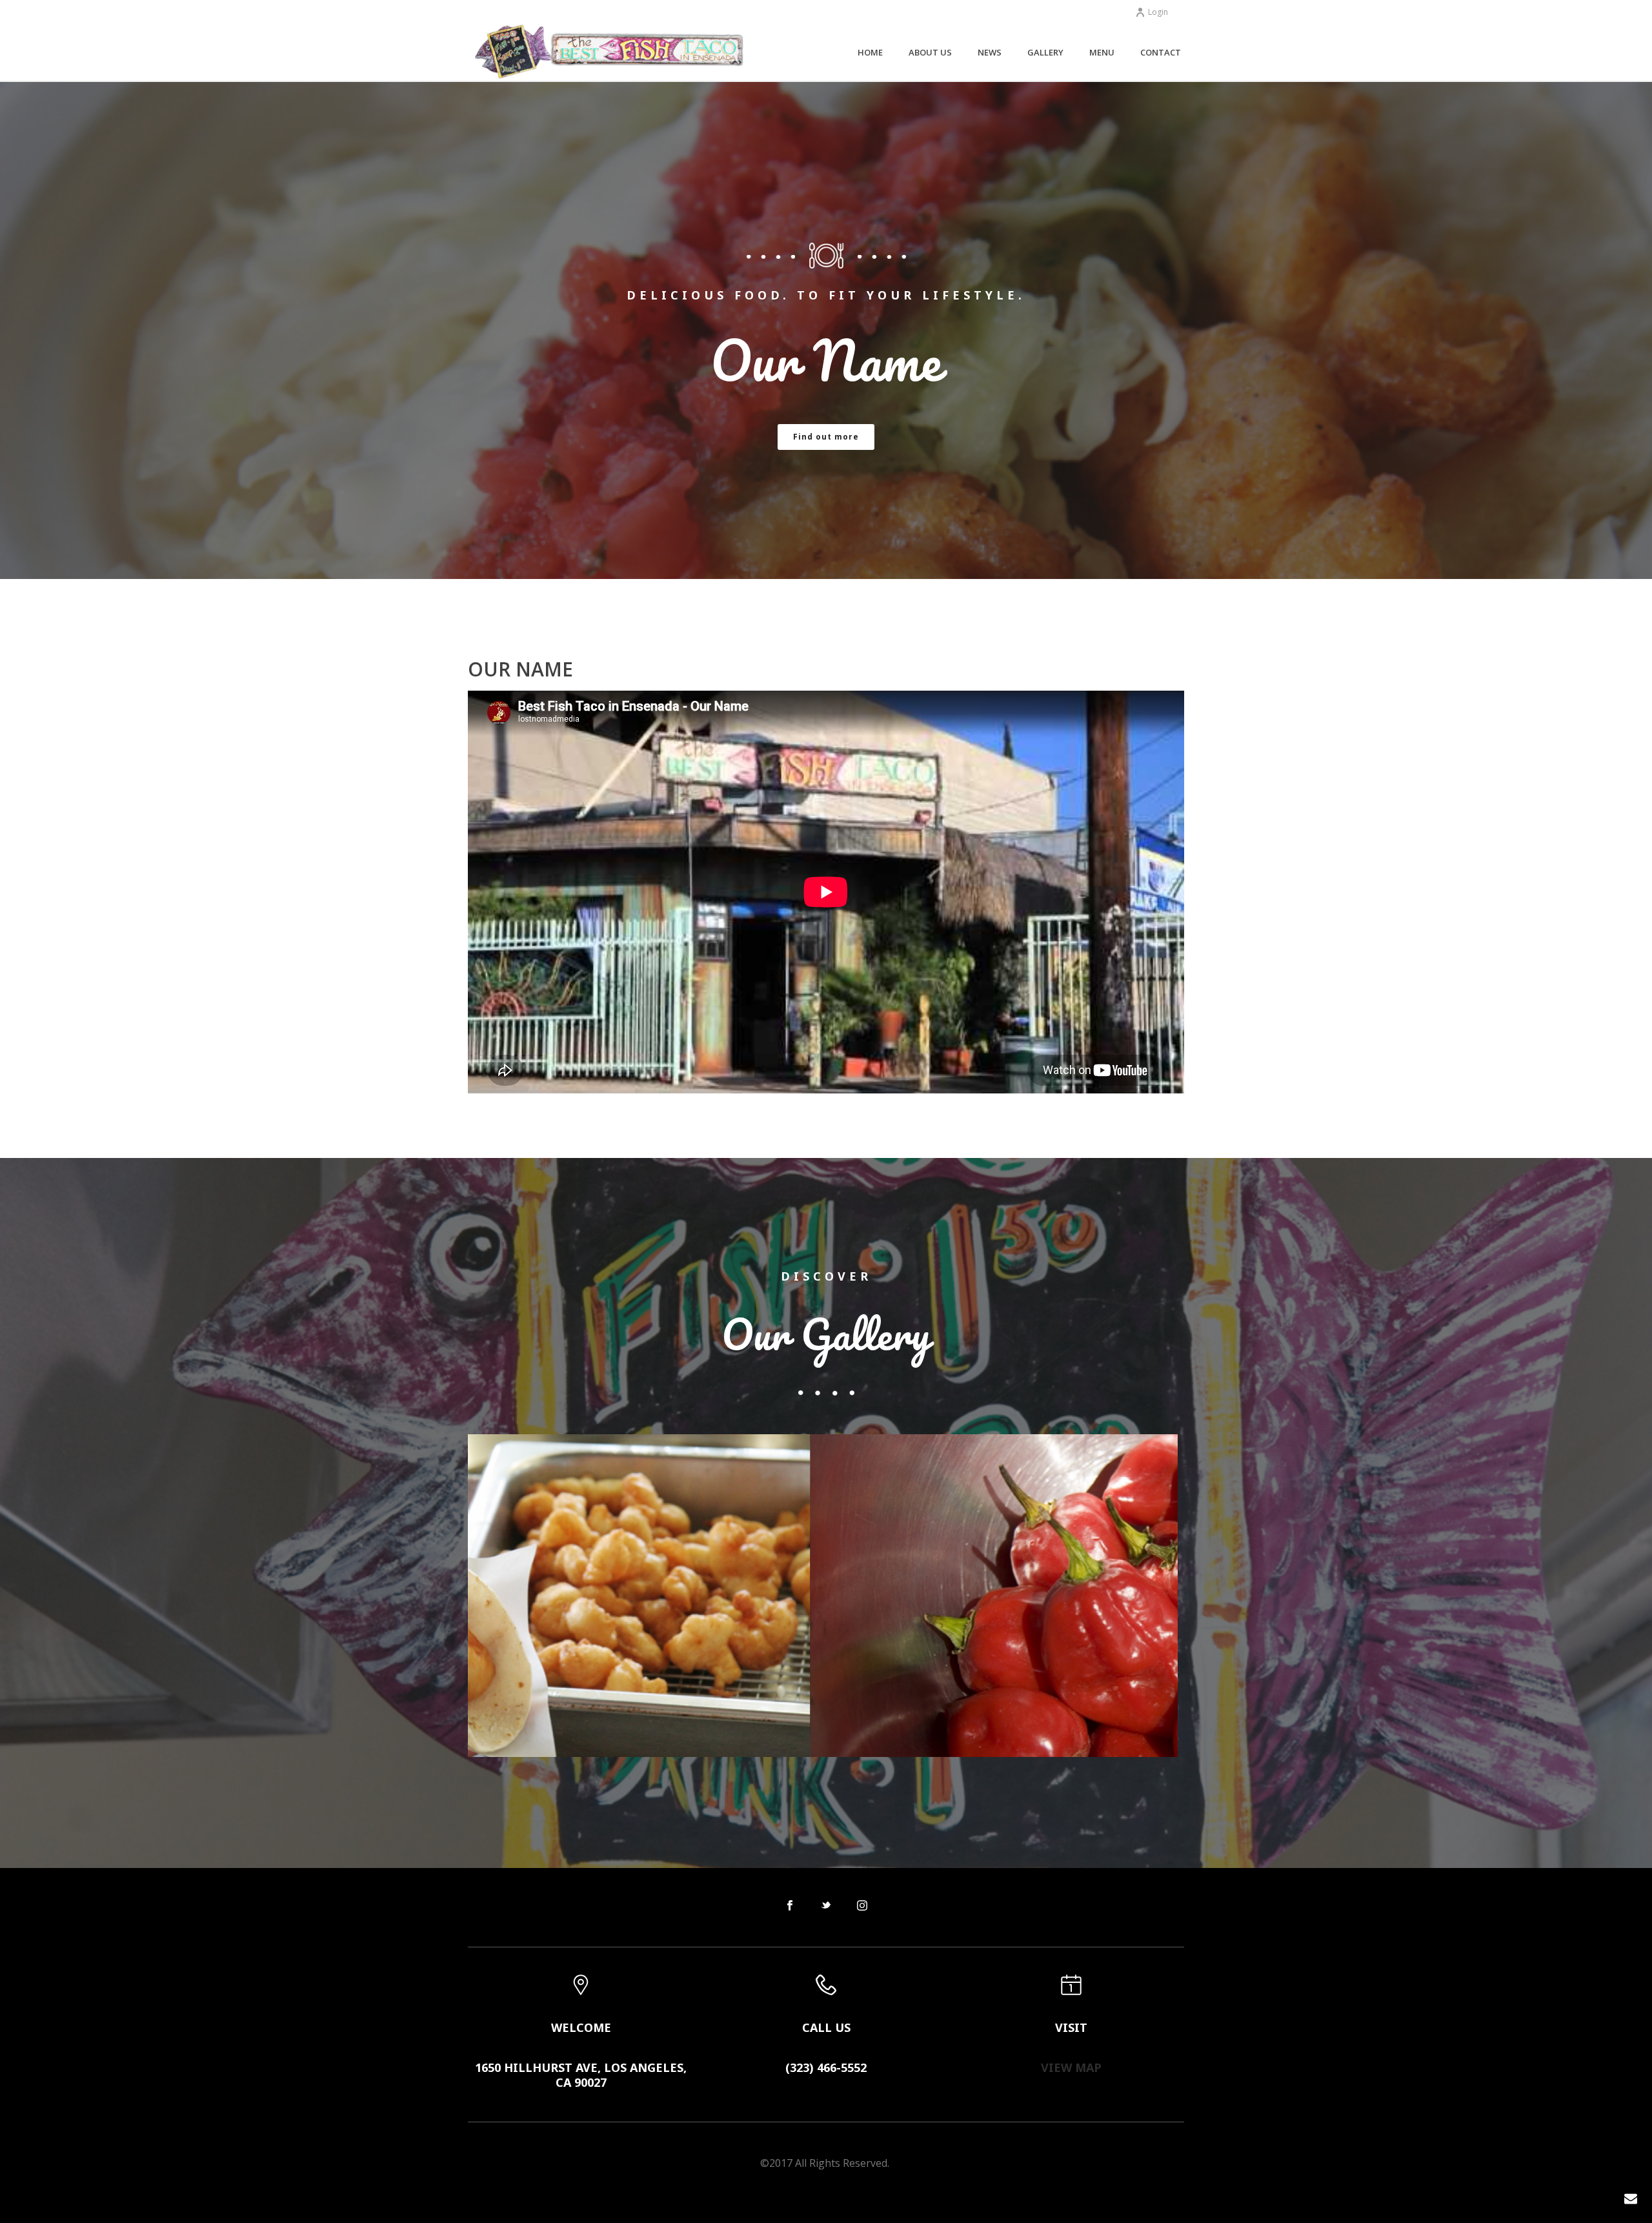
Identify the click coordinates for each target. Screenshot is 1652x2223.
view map (1071, 2067)
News (990, 52)
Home (870, 52)
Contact (1161, 52)
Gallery (1045, 52)
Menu (1102, 52)
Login (1158, 12)
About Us (930, 52)
